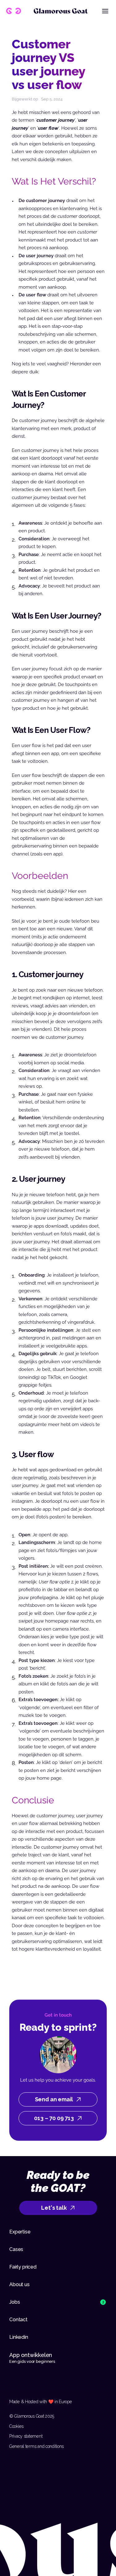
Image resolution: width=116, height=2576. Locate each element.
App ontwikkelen (31, 2355)
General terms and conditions (37, 2446)
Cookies (16, 2426)
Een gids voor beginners (32, 2361)
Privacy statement (26, 2436)
